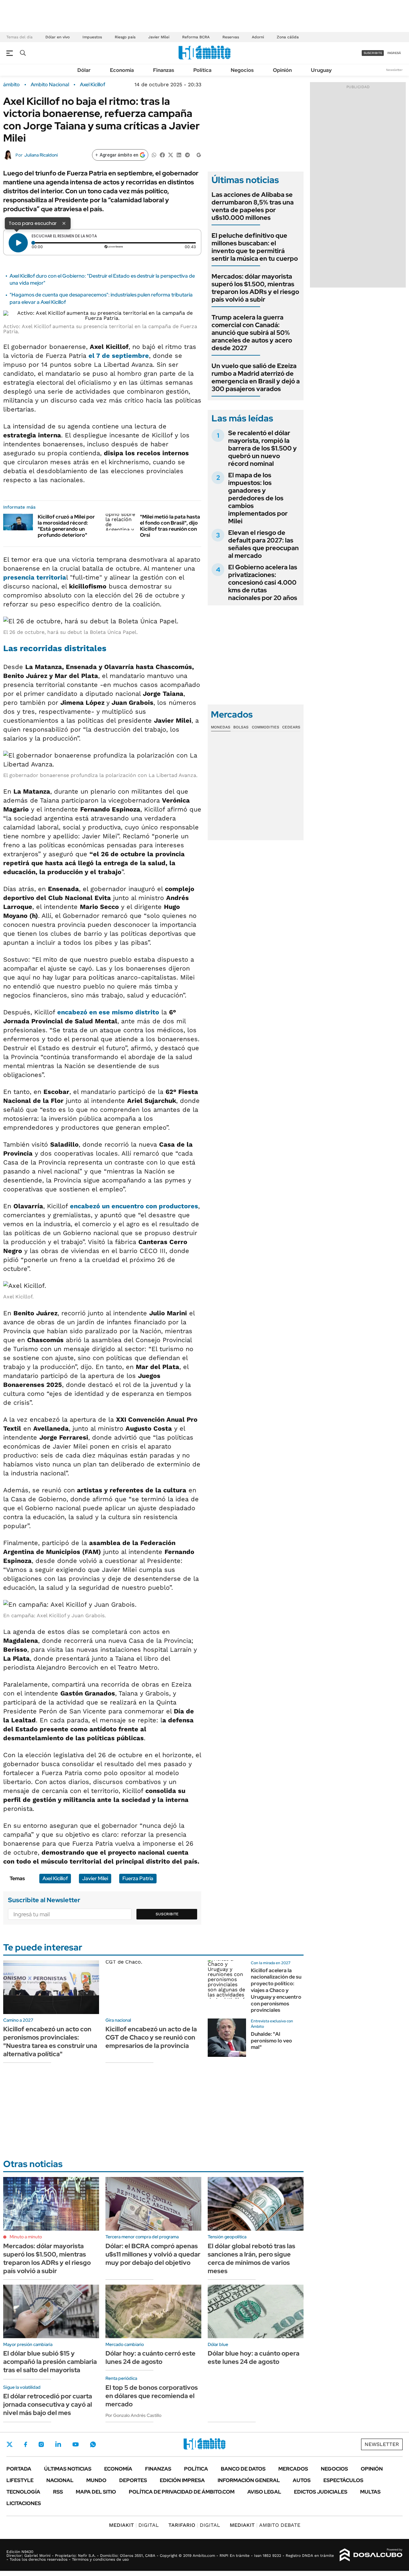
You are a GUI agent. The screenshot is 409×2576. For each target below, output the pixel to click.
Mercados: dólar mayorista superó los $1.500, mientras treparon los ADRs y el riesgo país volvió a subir (255, 288)
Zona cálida (288, 37)
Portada (19, 2469)
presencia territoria (35, 577)
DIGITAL (134, 2525)
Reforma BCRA (196, 37)
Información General (249, 2480)
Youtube (75, 2445)
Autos (302, 2480)
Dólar (84, 70)
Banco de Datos (243, 2469)
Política (202, 70)
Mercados (293, 2469)
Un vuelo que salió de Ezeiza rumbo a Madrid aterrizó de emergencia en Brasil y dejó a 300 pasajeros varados (256, 377)
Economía (122, 70)
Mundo (96, 2480)
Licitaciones (24, 2503)
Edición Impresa (182, 2480)
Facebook (26, 2444)
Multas (370, 2492)
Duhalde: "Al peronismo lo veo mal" (271, 2041)
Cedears (291, 727)
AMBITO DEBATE (265, 2525)
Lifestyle (20, 2480)
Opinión (282, 70)
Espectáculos (343, 2480)
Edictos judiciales (321, 2492)
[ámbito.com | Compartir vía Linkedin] (179, 154)
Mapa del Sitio (96, 2492)
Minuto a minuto (26, 2237)
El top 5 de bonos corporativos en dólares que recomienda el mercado (152, 2396)
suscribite (373, 53)
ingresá (394, 53)
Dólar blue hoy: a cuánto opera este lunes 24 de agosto (254, 2357)
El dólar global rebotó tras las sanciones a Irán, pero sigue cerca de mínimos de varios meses (251, 2258)
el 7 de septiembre (119, 356)
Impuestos (92, 37)
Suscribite (167, 1914)
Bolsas (241, 727)
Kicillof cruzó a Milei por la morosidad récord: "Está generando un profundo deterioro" (66, 526)
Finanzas (164, 70)
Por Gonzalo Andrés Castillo (133, 2415)
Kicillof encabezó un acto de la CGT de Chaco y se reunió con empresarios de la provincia (151, 2037)
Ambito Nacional (50, 85)
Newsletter (394, 70)
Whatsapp (93, 2444)
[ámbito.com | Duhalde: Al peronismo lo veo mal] (227, 2038)
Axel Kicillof (93, 85)
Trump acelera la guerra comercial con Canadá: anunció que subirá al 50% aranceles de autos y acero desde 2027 (252, 333)
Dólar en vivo (58, 37)
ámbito (12, 85)
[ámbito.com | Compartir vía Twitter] (171, 154)
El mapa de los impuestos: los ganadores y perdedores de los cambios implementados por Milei (258, 498)
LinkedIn (58, 2444)
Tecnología (23, 2492)
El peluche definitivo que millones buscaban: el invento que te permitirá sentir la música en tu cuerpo (255, 247)
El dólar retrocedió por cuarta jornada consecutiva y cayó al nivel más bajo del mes (48, 2404)
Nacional (60, 2480)
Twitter (10, 2444)
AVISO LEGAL (264, 2492)
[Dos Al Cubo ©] (371, 2555)
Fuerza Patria (138, 1878)
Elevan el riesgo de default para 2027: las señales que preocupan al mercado (263, 544)
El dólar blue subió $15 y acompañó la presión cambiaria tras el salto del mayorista (50, 2362)
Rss (58, 2492)
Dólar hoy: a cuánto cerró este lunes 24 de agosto (150, 2357)
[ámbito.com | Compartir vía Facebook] (162, 154)
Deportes (133, 2480)
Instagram (41, 2444)
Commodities (266, 727)
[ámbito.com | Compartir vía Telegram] (187, 154)
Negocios (242, 70)
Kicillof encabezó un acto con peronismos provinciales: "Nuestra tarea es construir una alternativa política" (50, 2042)
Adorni (258, 37)
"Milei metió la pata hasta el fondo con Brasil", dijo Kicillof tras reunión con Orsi (170, 526)
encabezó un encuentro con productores (134, 1206)
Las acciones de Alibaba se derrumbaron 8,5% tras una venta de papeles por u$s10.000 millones (253, 206)
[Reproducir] (18, 243)
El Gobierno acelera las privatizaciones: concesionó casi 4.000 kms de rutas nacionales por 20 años (263, 582)
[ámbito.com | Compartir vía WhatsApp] (154, 154)
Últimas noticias (68, 2469)
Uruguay (321, 70)
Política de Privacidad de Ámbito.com (182, 2492)
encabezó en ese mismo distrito (108, 1012)
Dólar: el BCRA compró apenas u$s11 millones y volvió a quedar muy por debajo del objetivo (153, 2254)
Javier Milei (159, 37)
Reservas (231, 37)
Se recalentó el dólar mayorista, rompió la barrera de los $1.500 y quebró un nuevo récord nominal (262, 448)
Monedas (221, 727)
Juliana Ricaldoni (41, 155)
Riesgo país (125, 37)
